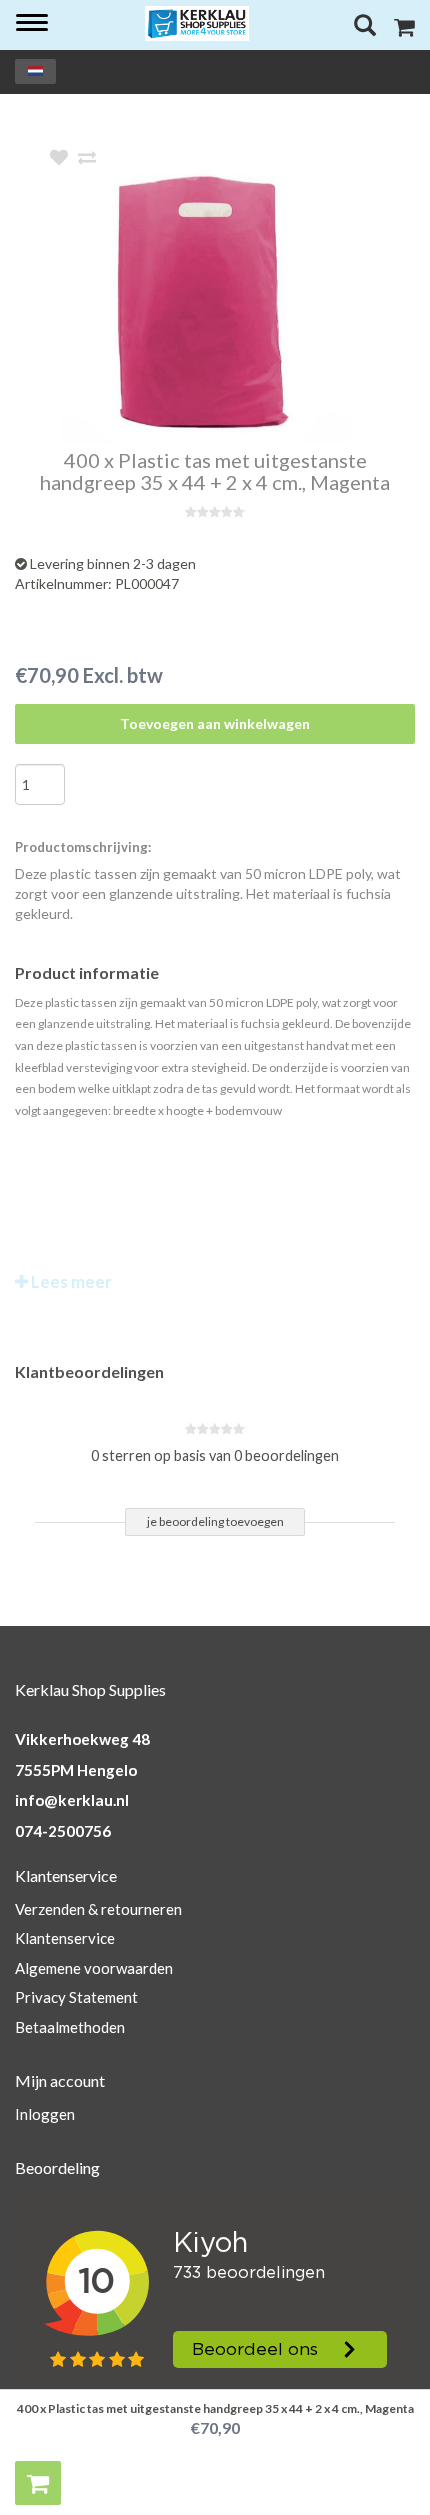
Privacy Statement (76, 1997)
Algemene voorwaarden (94, 1968)
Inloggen (45, 2114)
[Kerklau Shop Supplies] (197, 23)
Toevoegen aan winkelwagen (215, 723)
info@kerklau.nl (72, 1800)
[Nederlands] (35, 71)
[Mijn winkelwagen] (404, 29)
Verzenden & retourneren (98, 1909)
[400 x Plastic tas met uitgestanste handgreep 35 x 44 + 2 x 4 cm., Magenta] (245, 299)
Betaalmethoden (70, 2027)
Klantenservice (65, 1938)
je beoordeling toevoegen (215, 1521)
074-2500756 (63, 1831)
